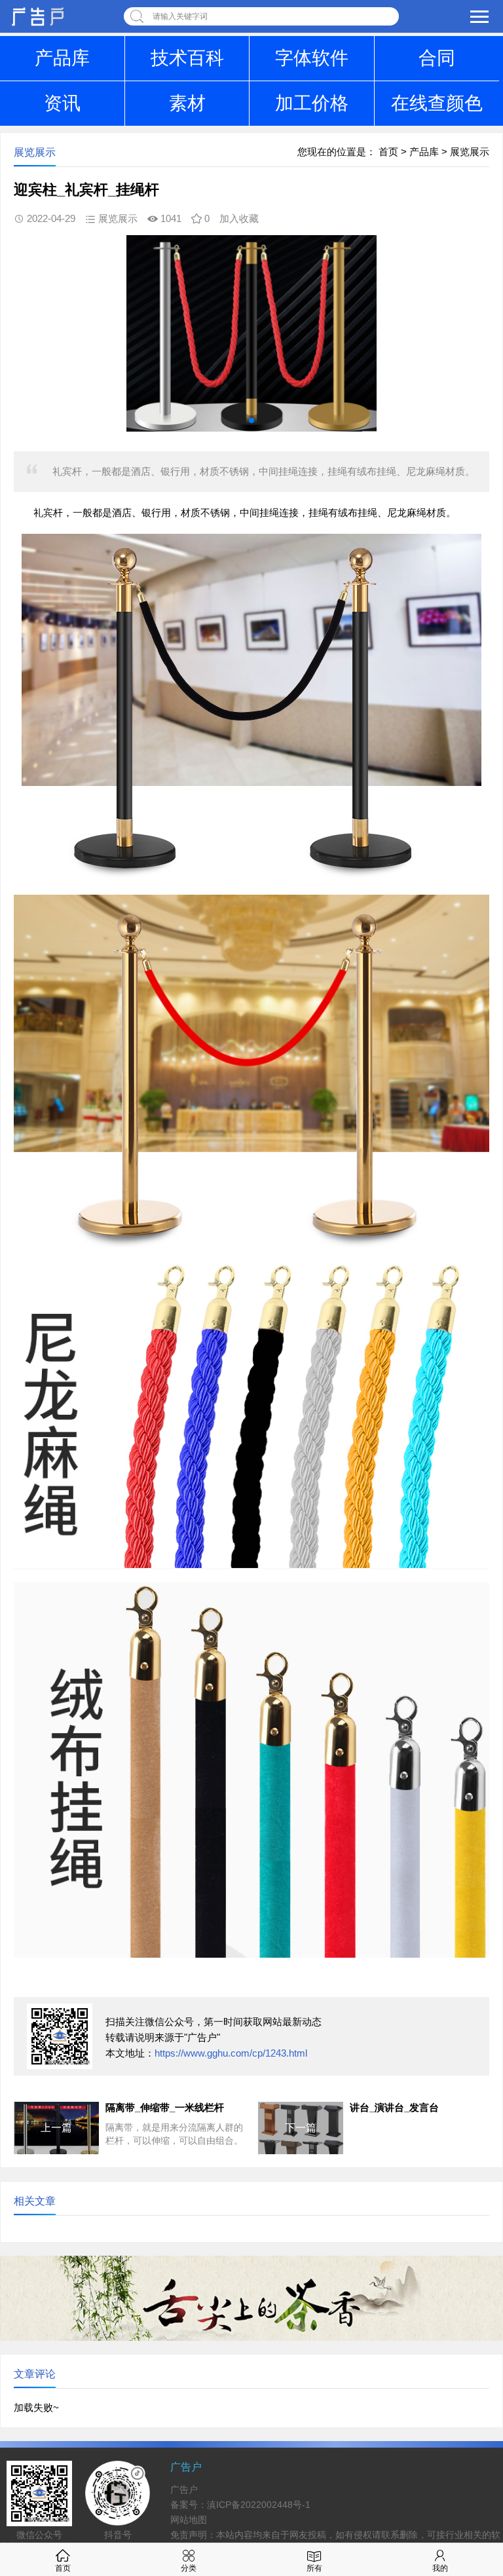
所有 (314, 2568)
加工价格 (312, 103)
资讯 (62, 103)
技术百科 (187, 58)
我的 (440, 2568)
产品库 (62, 58)
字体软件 (312, 58)
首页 (388, 152)
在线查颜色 (437, 103)
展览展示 (470, 152)
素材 (187, 103)
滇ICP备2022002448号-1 (259, 2505)
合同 (437, 58)
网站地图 (189, 2520)
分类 (189, 2568)
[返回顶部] (476, 2305)
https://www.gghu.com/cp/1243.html (231, 2053)
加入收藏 (239, 218)
